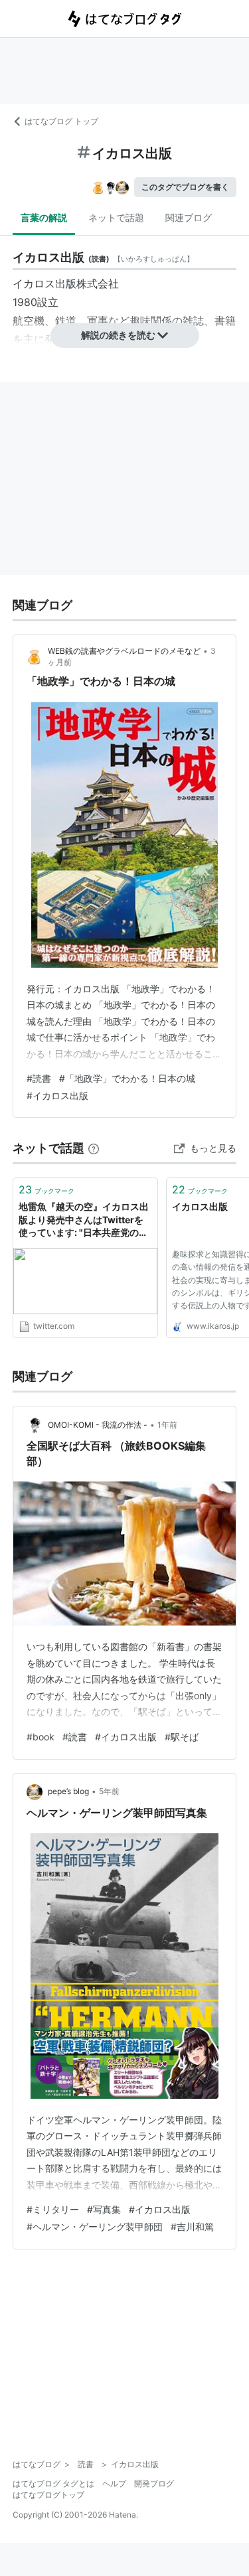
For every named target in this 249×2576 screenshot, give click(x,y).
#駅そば (182, 1737)
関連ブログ (189, 217)
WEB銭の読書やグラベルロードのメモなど (124, 651)
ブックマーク (46, 1189)
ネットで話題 (116, 217)
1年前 (167, 1425)
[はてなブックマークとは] (94, 1148)
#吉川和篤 (192, 2227)
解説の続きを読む (118, 335)
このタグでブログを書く (185, 187)
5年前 (109, 1791)
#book (41, 1737)
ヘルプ (114, 2483)
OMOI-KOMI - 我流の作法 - (98, 1425)
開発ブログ (154, 2483)
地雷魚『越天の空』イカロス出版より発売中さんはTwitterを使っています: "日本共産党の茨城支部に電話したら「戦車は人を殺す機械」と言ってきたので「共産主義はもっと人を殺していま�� (84, 1220)
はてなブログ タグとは (53, 2483)
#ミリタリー (53, 2209)
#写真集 (104, 2209)
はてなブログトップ (48, 2495)
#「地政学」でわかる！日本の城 (127, 1078)
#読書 (39, 1078)
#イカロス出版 (57, 1096)
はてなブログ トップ (61, 121)
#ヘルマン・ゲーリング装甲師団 (95, 2227)
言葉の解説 (44, 217)
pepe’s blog (68, 1791)
